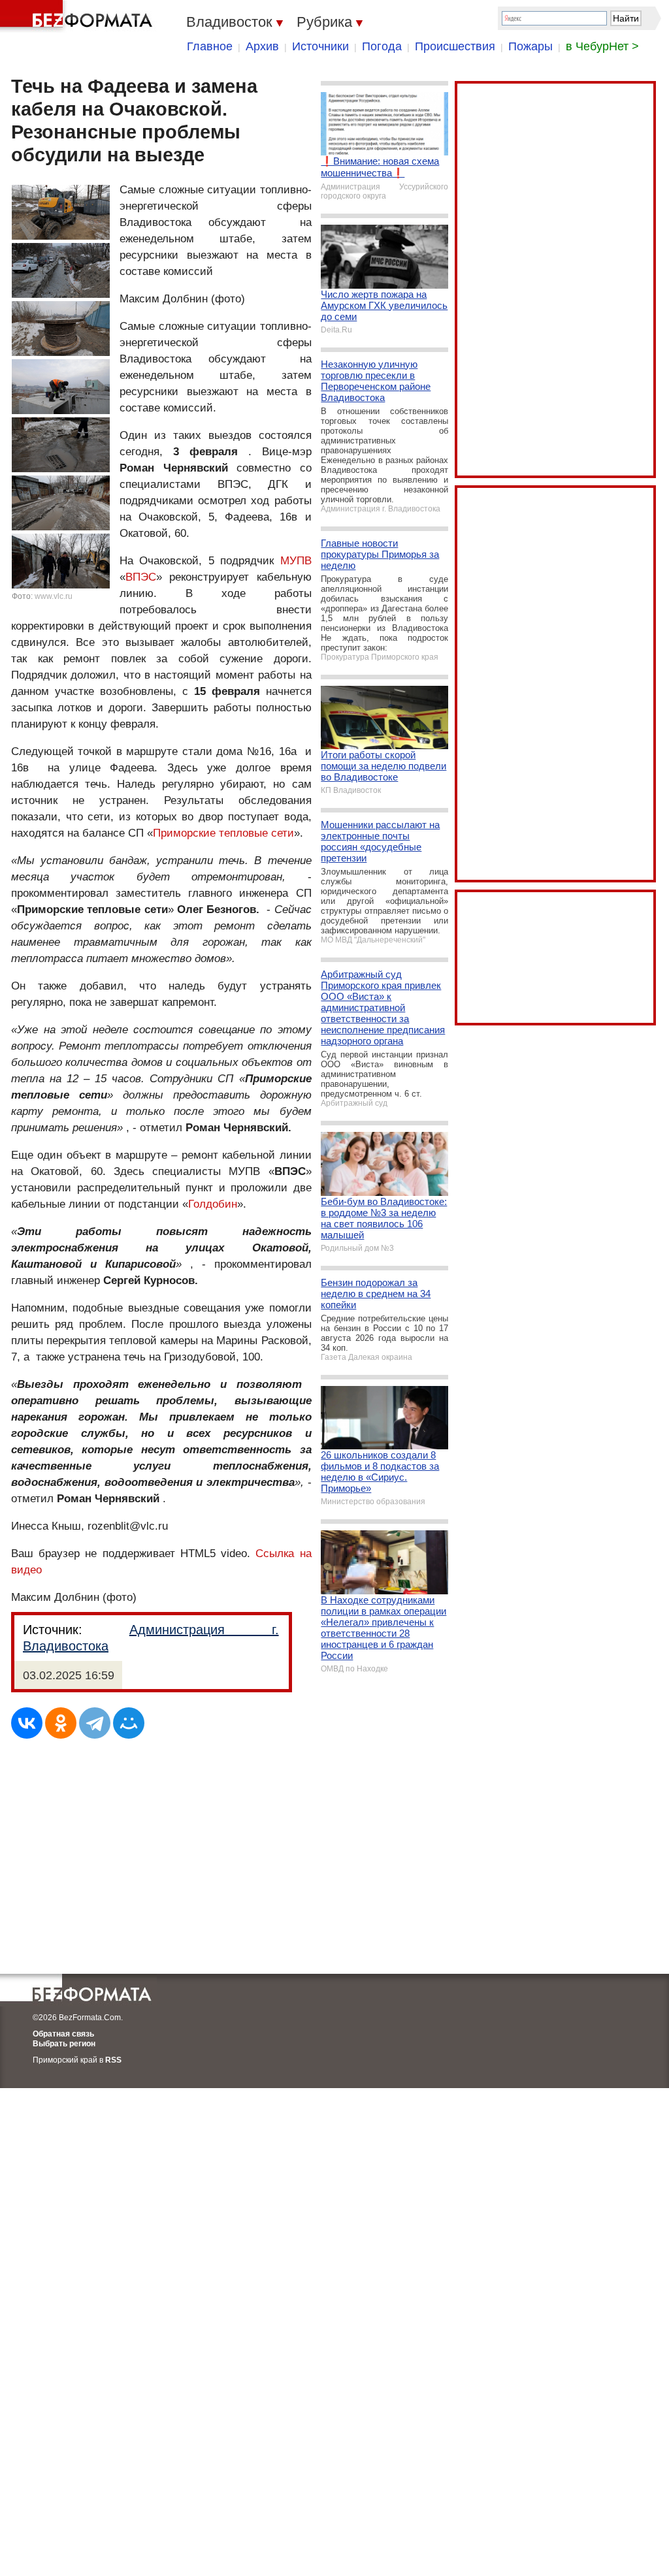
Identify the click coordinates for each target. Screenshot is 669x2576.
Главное (210, 46)
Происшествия (455, 46)
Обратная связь (63, 2034)
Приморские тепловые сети (223, 833)
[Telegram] (95, 1723)
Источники (320, 46)
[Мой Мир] (129, 1723)
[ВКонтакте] (27, 1723)
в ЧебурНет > (602, 46)
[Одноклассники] (61, 1723)
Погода (382, 46)
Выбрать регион (64, 2044)
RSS (113, 2060)
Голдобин (213, 1204)
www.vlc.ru (54, 596)
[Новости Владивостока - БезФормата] (78, 16)
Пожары (530, 46)
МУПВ (296, 561)
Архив (262, 46)
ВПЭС (141, 577)
